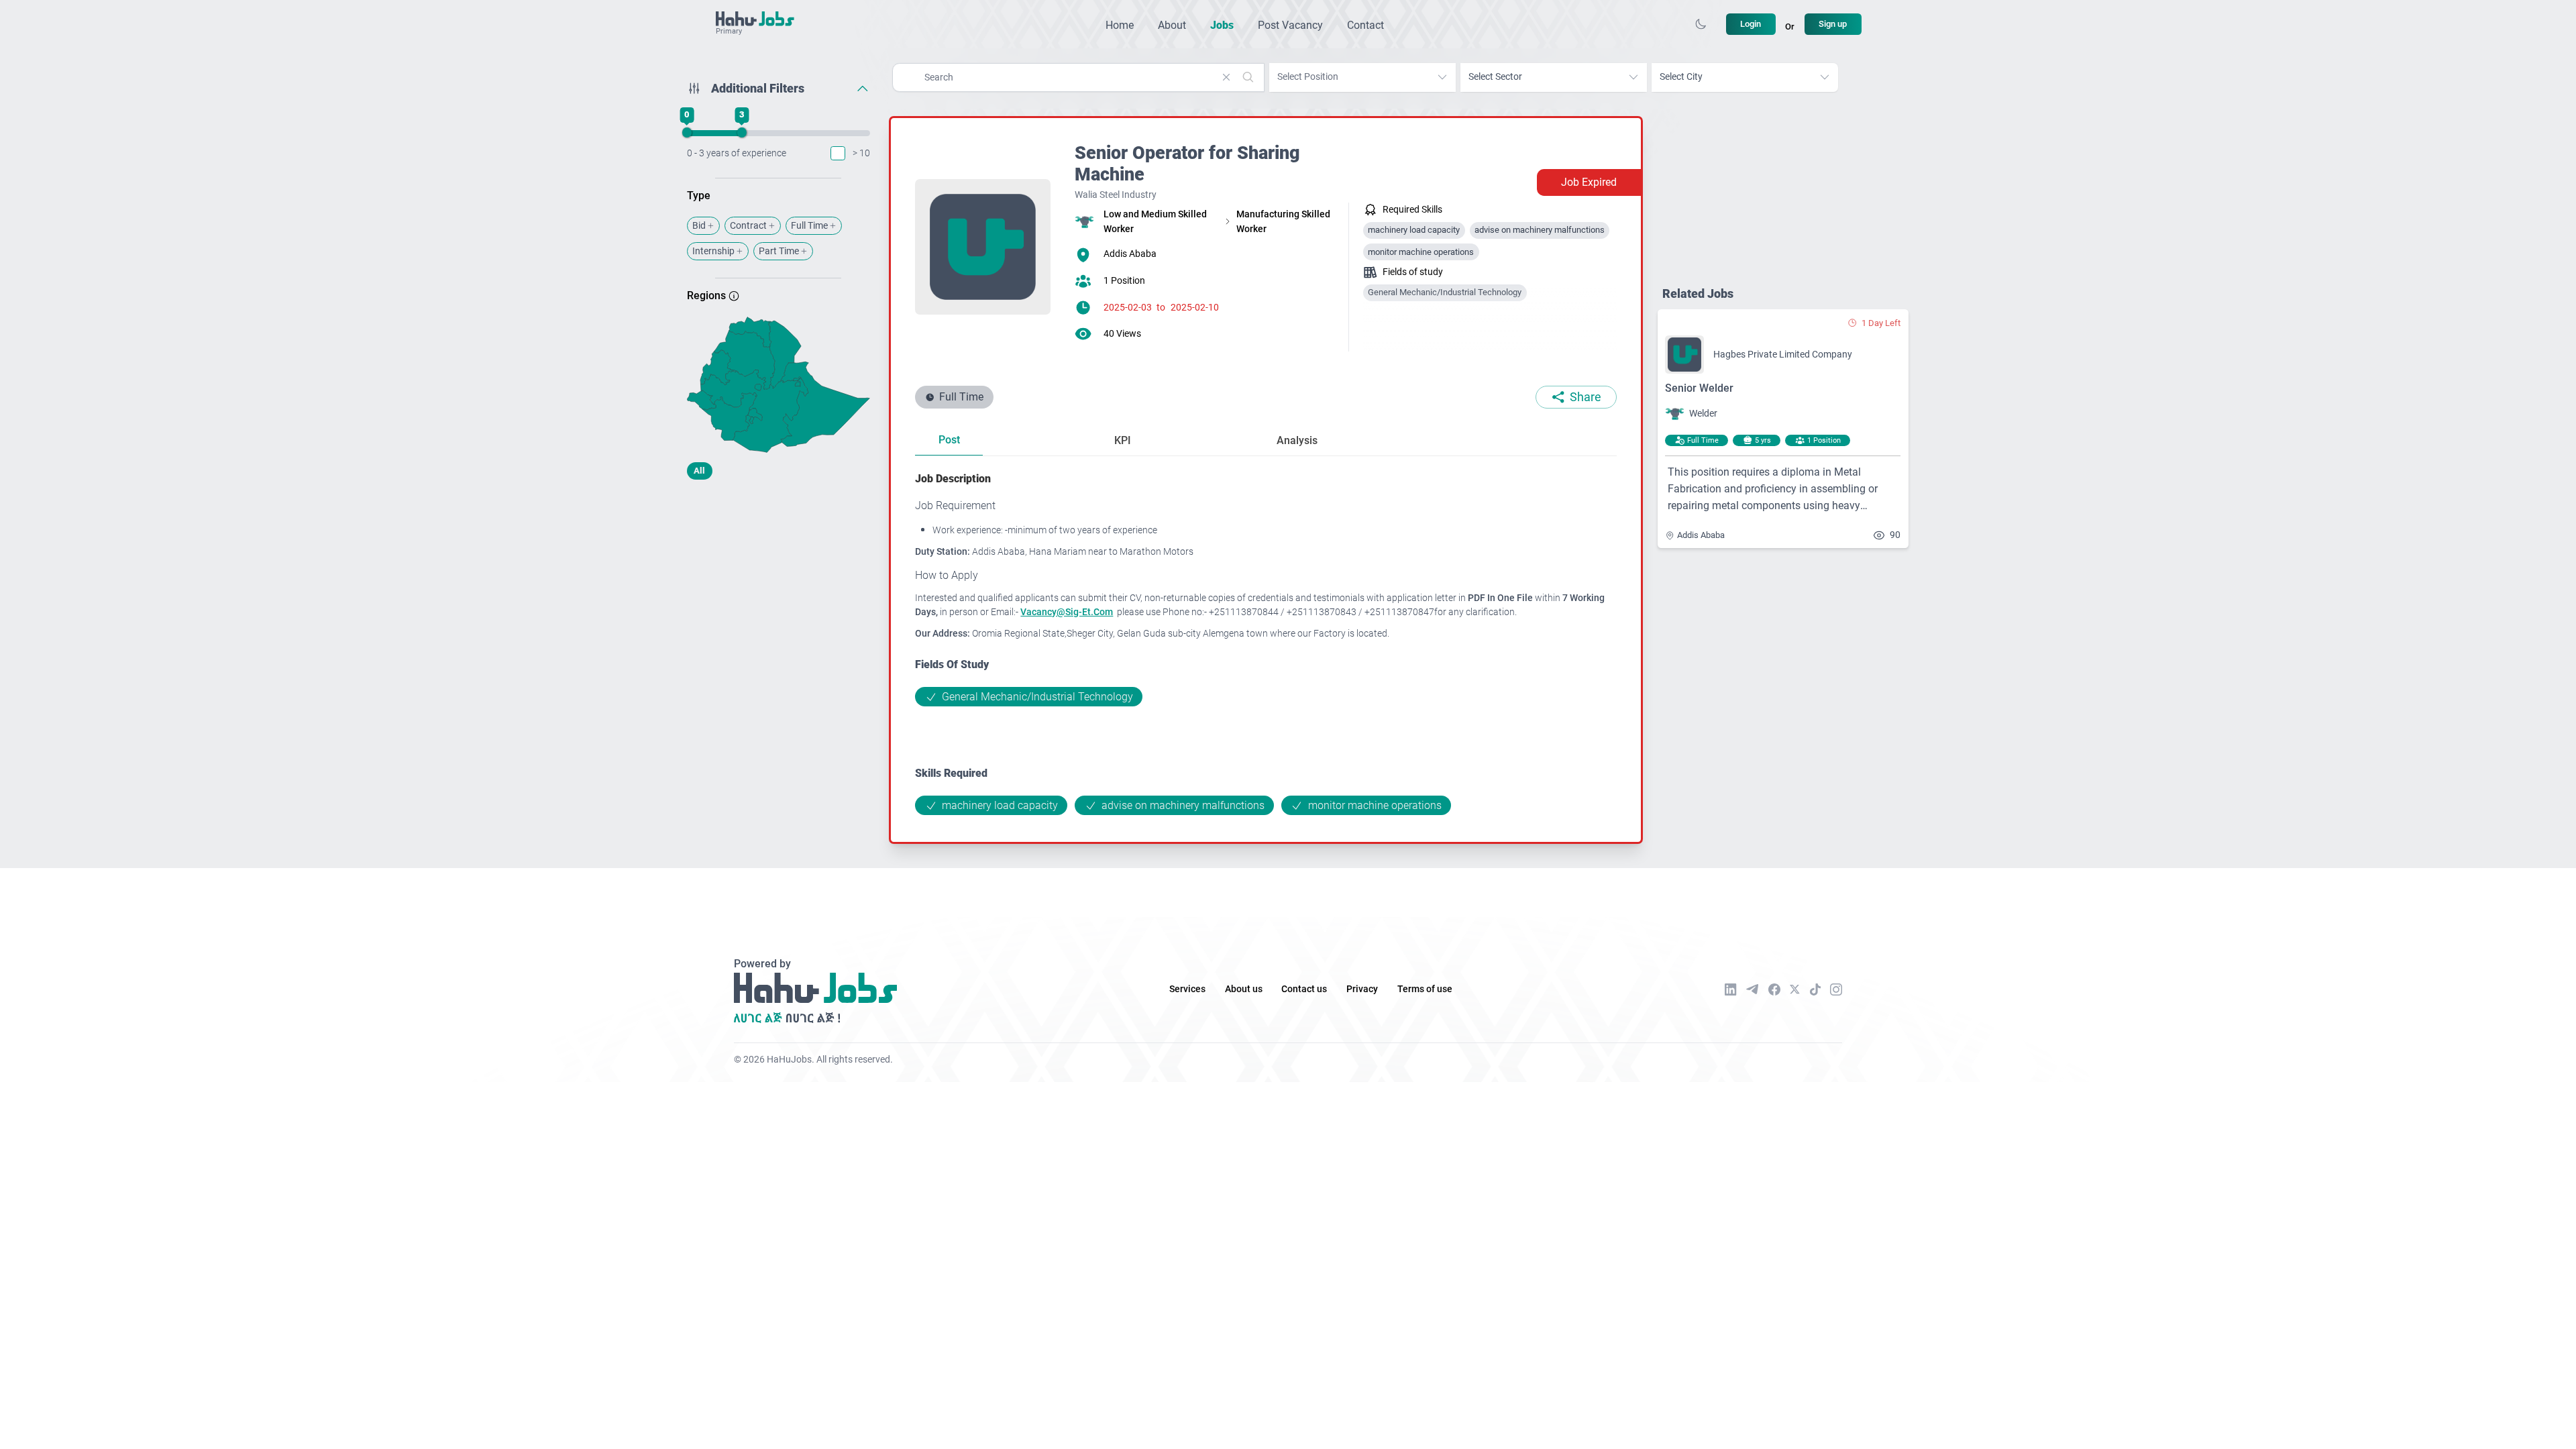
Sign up (1833, 24)
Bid (699, 226)
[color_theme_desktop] (1701, 24)
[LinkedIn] (1731, 989)
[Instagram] (1836, 989)
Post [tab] (949, 440)
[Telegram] (1752, 989)
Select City (1681, 77)
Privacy (1362, 989)
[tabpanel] (1266, 643)
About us (1244, 989)
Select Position (1308, 77)
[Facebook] (1774, 989)
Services (1187, 989)
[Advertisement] (779, 596)
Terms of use (1425, 989)
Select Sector (1495, 77)
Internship (713, 251)
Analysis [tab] (1297, 440)
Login (1751, 24)
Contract (748, 226)
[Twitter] (1795, 989)
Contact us (1304, 989)
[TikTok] (1815, 989)
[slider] (686, 133)
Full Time (809, 226)
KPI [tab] (1123, 440)
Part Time (779, 251)
